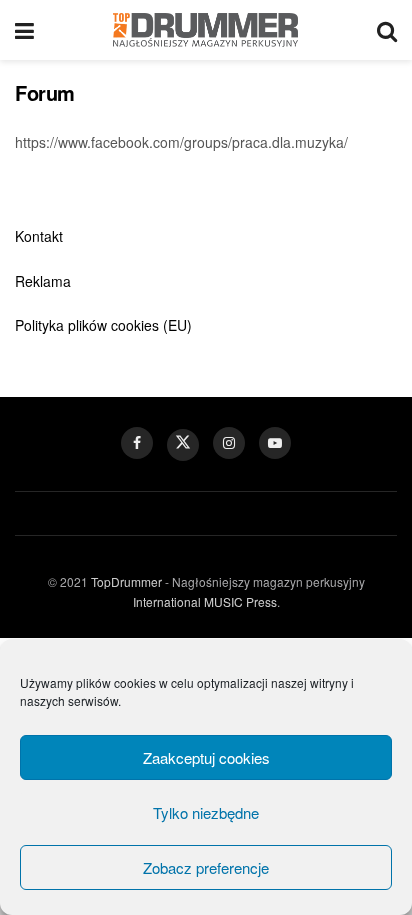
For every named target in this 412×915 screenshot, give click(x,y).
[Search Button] (387, 30)
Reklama (43, 281)
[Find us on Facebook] (137, 443)
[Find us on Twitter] (183, 445)
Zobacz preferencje (206, 867)
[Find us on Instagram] (229, 443)
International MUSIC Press (205, 601)
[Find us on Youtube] (275, 443)
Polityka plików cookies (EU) (103, 325)
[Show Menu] (24, 30)
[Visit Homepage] (205, 30)
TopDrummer (126, 581)
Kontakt (39, 236)
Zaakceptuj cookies (206, 757)
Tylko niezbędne (206, 812)
